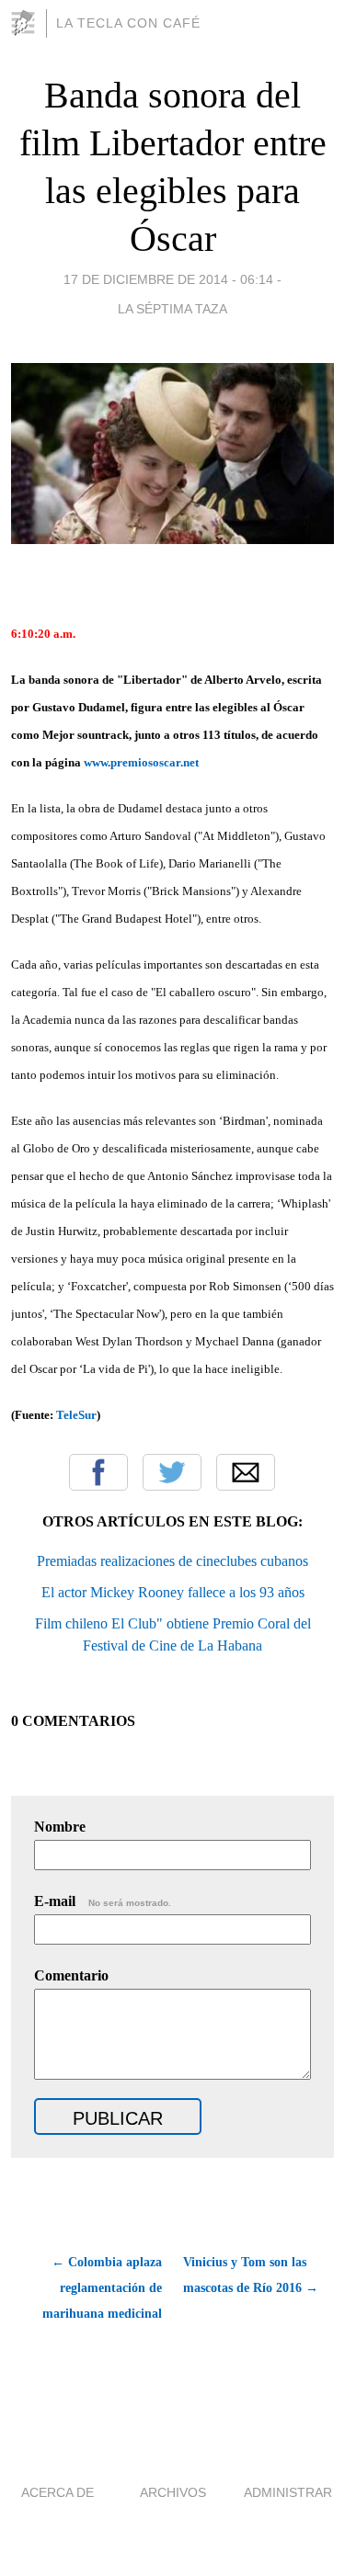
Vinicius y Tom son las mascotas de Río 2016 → (251, 2275)
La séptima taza (172, 309)
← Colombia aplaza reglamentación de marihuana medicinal (102, 2288)
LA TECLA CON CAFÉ (128, 23)
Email (246, 1472)
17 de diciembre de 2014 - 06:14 (168, 279)
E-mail (103, 1901)
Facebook (98, 1472)
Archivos (173, 2492)
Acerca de (57, 2492)
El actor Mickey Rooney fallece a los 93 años (173, 1592)
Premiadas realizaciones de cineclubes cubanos (172, 1561)
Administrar (288, 2492)
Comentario (71, 1975)
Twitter (172, 1472)
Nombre (60, 1827)
